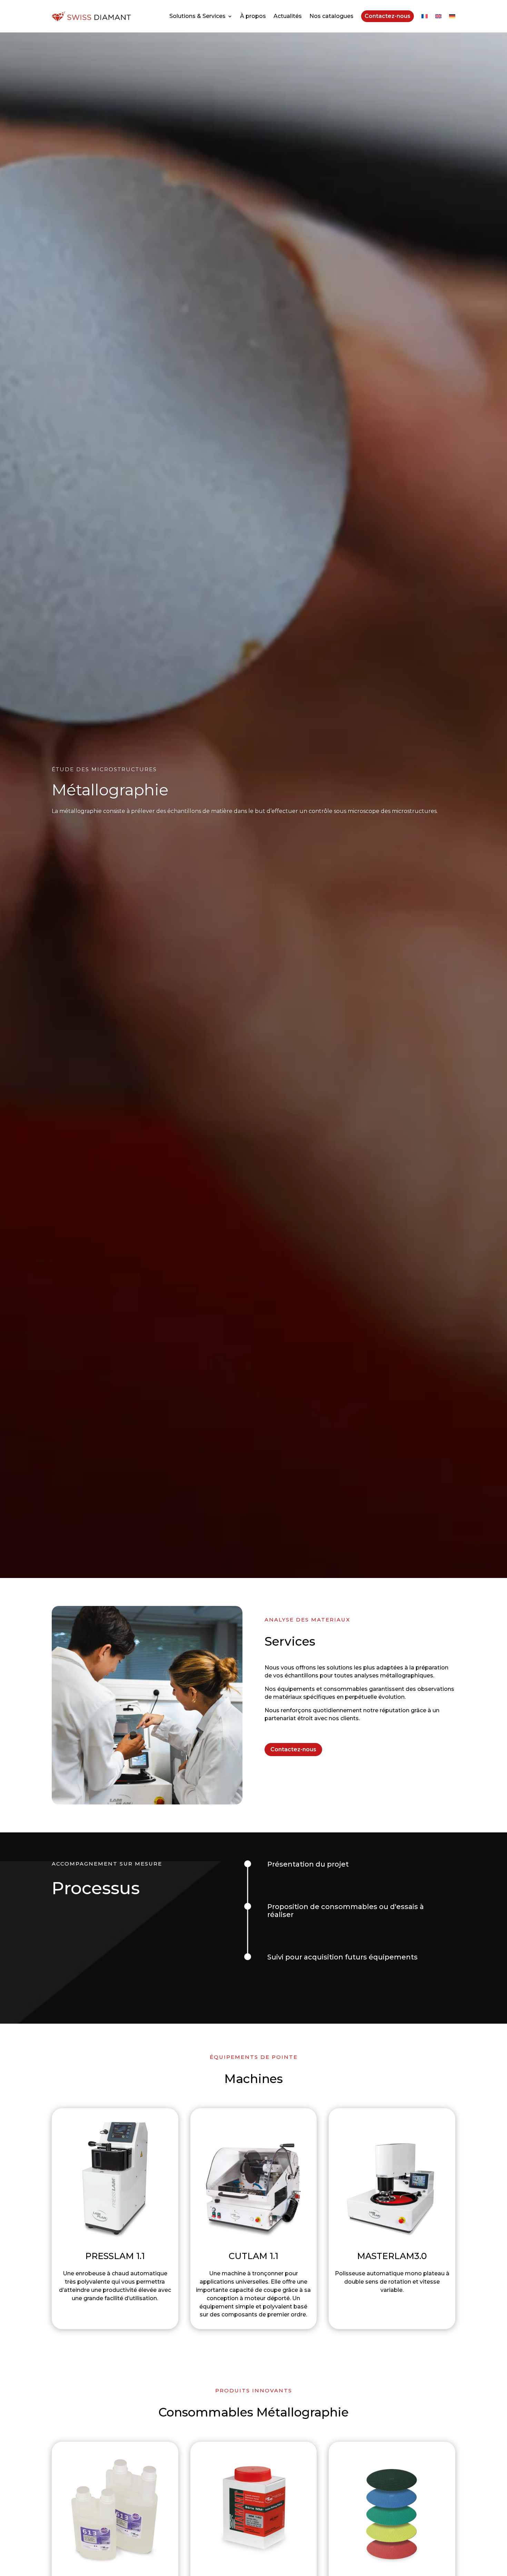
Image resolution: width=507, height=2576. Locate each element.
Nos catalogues (331, 16)
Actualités (288, 16)
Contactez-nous (387, 16)
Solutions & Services (197, 16)
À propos (253, 16)
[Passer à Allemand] (452, 16)
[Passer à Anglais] (438, 16)
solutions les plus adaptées (365, 1668)
